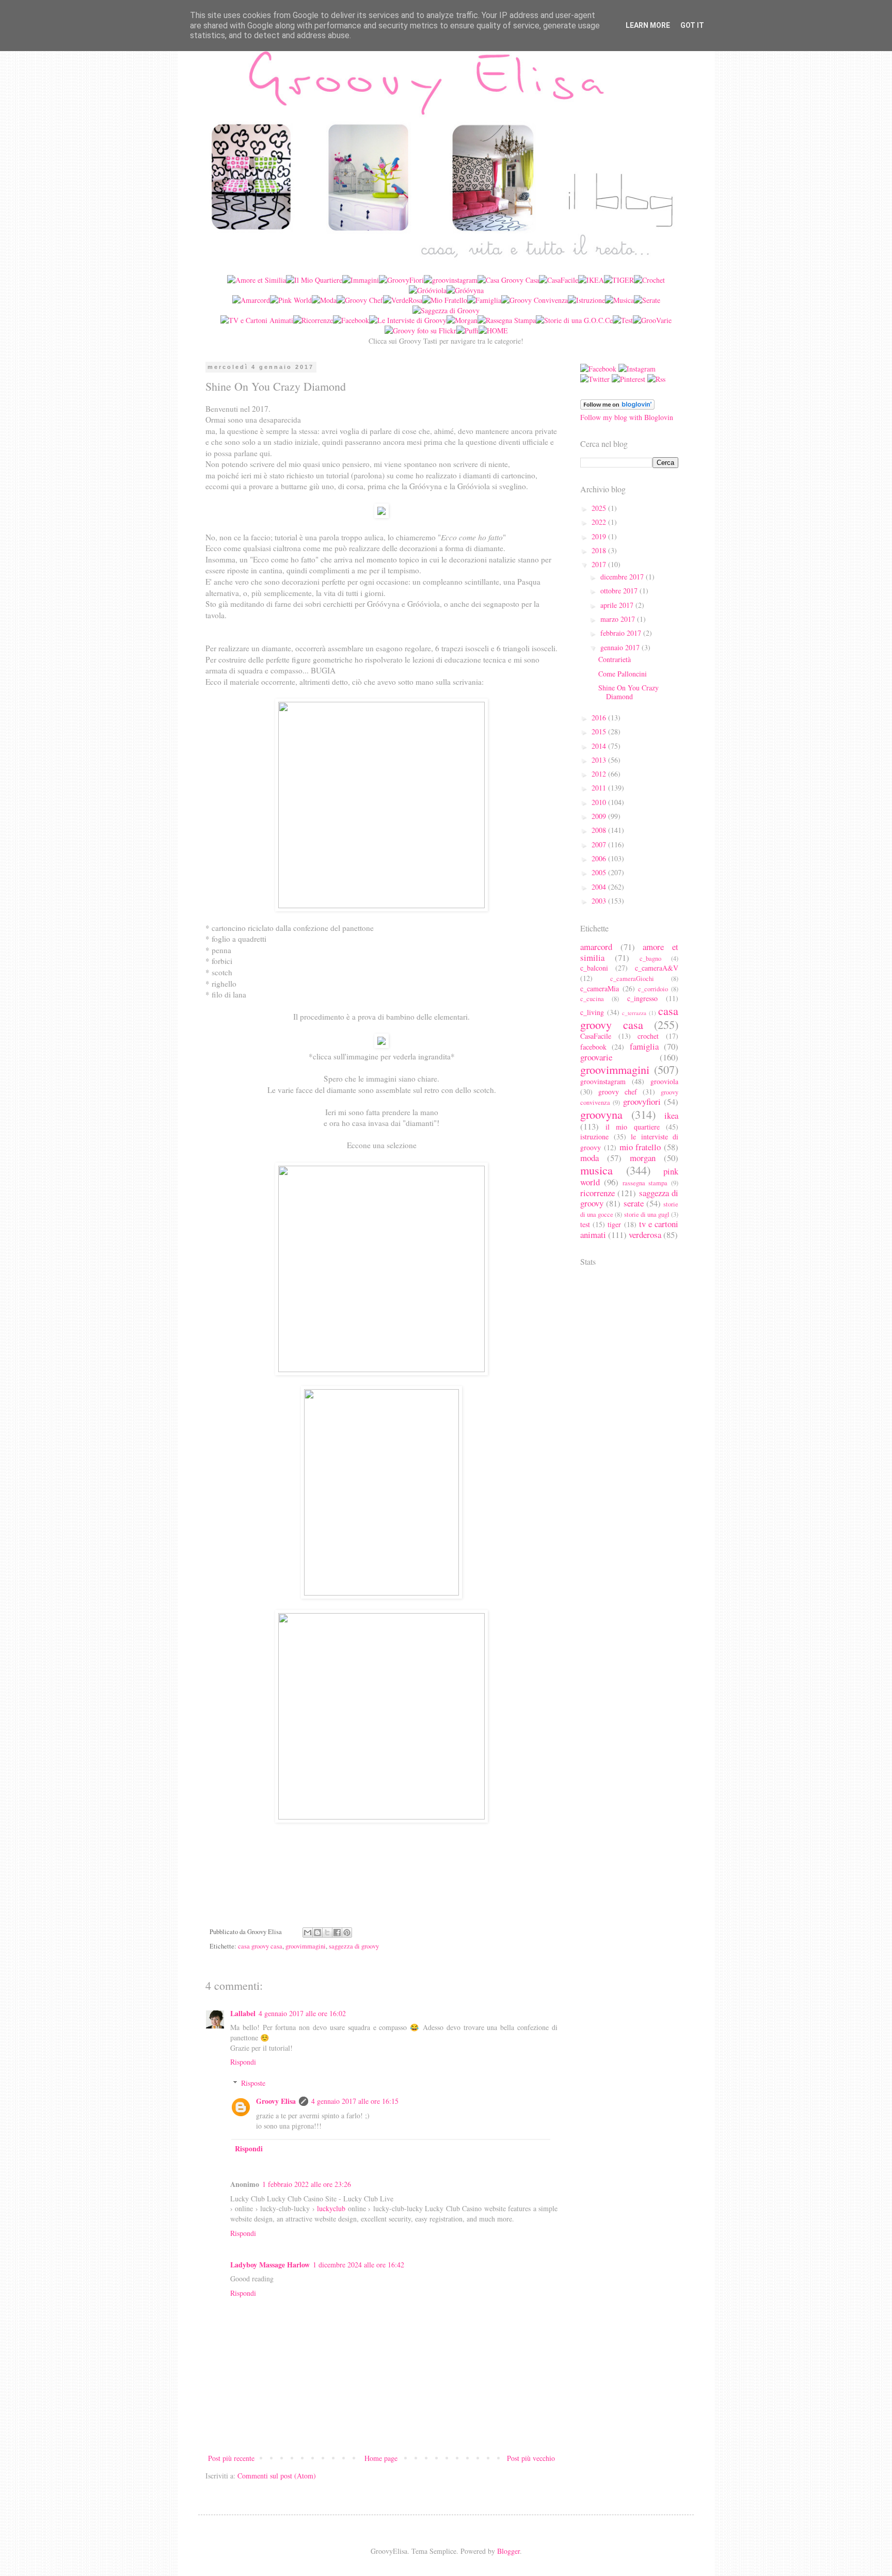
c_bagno (650, 959)
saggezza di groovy (354, 1946)
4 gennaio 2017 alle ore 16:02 (302, 2013)
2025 (600, 508)
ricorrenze (598, 1193)
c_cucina (592, 999)
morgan (643, 1158)
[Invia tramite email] (308, 1933)
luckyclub (331, 2208)
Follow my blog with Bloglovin (627, 417)
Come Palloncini (623, 674)
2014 (600, 746)
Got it (692, 25)
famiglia (644, 1046)
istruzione (594, 1137)
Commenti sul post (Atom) (277, 2476)
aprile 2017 (618, 605)
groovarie (596, 1057)
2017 (600, 564)
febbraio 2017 (622, 633)
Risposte (253, 2083)
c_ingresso (642, 998)
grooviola (664, 1081)
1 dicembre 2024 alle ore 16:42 (359, 2265)
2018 (600, 550)
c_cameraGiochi (632, 979)
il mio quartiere (633, 1127)
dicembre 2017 (623, 577)
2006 (600, 858)
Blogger (508, 2551)
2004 (600, 887)
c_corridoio (653, 989)
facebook (593, 1047)
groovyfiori (642, 1101)
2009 (600, 816)
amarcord (596, 947)
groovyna (601, 1114)
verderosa (645, 1235)
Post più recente (231, 2458)
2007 (600, 844)
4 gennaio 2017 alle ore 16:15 (355, 2101)
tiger (614, 1224)
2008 (600, 830)
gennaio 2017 (621, 647)
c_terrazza (634, 1013)
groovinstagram (603, 1081)
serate (634, 1203)
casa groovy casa (260, 1946)
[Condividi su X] (327, 1933)
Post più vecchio (531, 2458)
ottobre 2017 (620, 591)
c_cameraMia (600, 988)
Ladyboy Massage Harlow (270, 2265)
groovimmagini (306, 1946)
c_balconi (594, 968)
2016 (600, 718)
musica (596, 1170)
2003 (600, 901)
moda (590, 1158)
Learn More (648, 25)
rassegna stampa (645, 1183)
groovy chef (618, 1092)
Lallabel (243, 2013)
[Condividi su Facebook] (337, 1933)
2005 (600, 872)
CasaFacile (596, 1036)
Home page (381, 2458)
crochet (648, 1036)
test (585, 1224)
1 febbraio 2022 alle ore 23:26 (307, 2184)
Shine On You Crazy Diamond (628, 692)
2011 (600, 788)
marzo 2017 (619, 619)
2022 (600, 522)
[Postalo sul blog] (317, 1933)
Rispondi (243, 2062)
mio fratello (640, 1147)
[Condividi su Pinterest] (347, 1933)
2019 (600, 536)
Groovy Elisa (276, 2101)
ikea (671, 1115)
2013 (600, 760)
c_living (592, 1012)
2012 (600, 774)
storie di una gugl (647, 1214)
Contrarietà (615, 659)
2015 (600, 731)
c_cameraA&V (657, 968)
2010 (600, 802)
